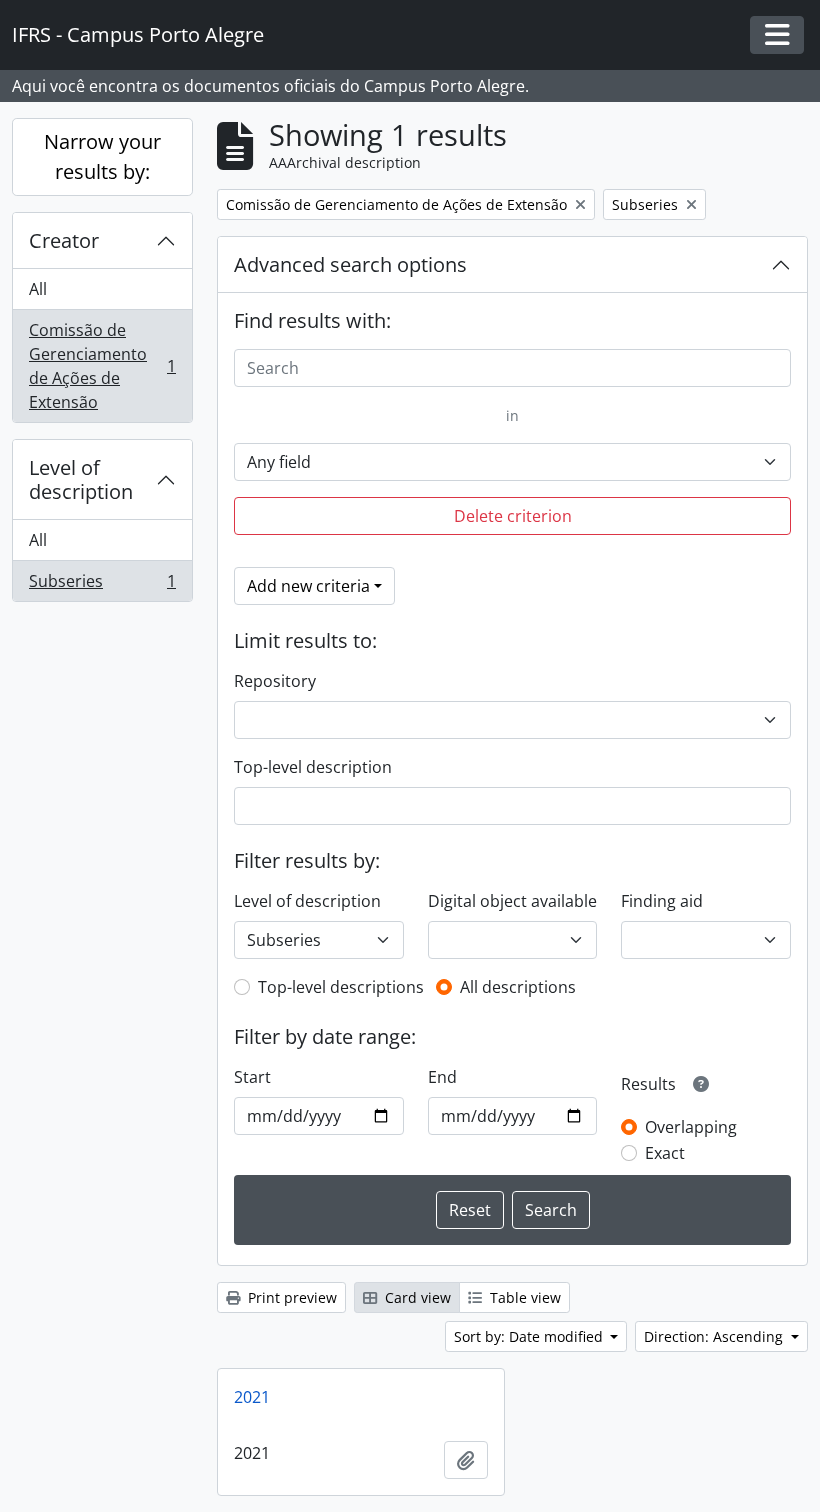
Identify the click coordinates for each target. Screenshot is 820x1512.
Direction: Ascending (715, 1336)
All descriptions (518, 987)
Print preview (290, 1297)
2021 (252, 1397)
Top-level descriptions (341, 987)
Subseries (102, 585)
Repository (275, 681)
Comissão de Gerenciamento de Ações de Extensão (102, 366)
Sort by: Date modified (530, 1336)
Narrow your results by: (102, 156)
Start (252, 1077)
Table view (523, 1297)
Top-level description (313, 767)
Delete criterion (513, 516)
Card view (416, 1297)
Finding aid (662, 901)
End (442, 1077)
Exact (665, 1153)
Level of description (81, 479)
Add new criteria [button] (308, 586)
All (38, 289)
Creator (64, 240)
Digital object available (512, 901)
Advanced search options (350, 264)
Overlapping (691, 1127)
